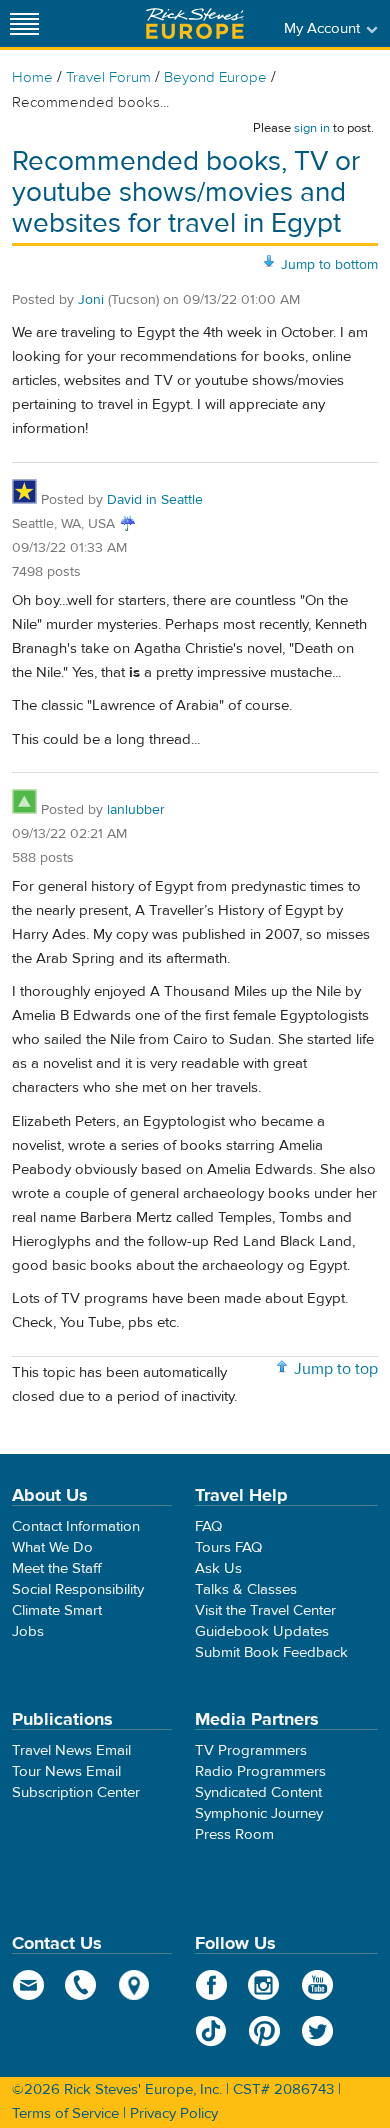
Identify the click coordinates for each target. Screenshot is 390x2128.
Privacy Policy (174, 2113)
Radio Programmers (260, 1771)
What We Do (52, 1547)
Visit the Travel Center (265, 1610)
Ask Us (218, 1568)
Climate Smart (57, 1610)
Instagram (264, 1985)
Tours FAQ (228, 1547)
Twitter (317, 2031)
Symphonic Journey (259, 1813)
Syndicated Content (258, 1792)
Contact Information (76, 1526)
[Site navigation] (25, 23)
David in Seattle (155, 500)
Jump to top (336, 1369)
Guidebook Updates (262, 1631)
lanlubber (136, 810)
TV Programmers (251, 1750)
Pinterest (264, 2031)
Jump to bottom (329, 265)
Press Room (234, 1834)
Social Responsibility (78, 1589)
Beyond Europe (215, 77)
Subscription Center (76, 1792)
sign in (312, 128)
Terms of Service (65, 2113)
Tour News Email (66, 1771)
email (28, 1985)
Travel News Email (71, 1750)
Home (32, 77)
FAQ (208, 1526)
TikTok (211, 2031)
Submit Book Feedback (271, 1652)
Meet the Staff (57, 1568)
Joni (91, 300)
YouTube (317, 1985)
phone (81, 1985)
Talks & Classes (246, 1589)
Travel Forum (108, 77)
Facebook (211, 1985)
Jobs (28, 1631)
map (134, 1985)
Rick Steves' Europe (195, 23)
